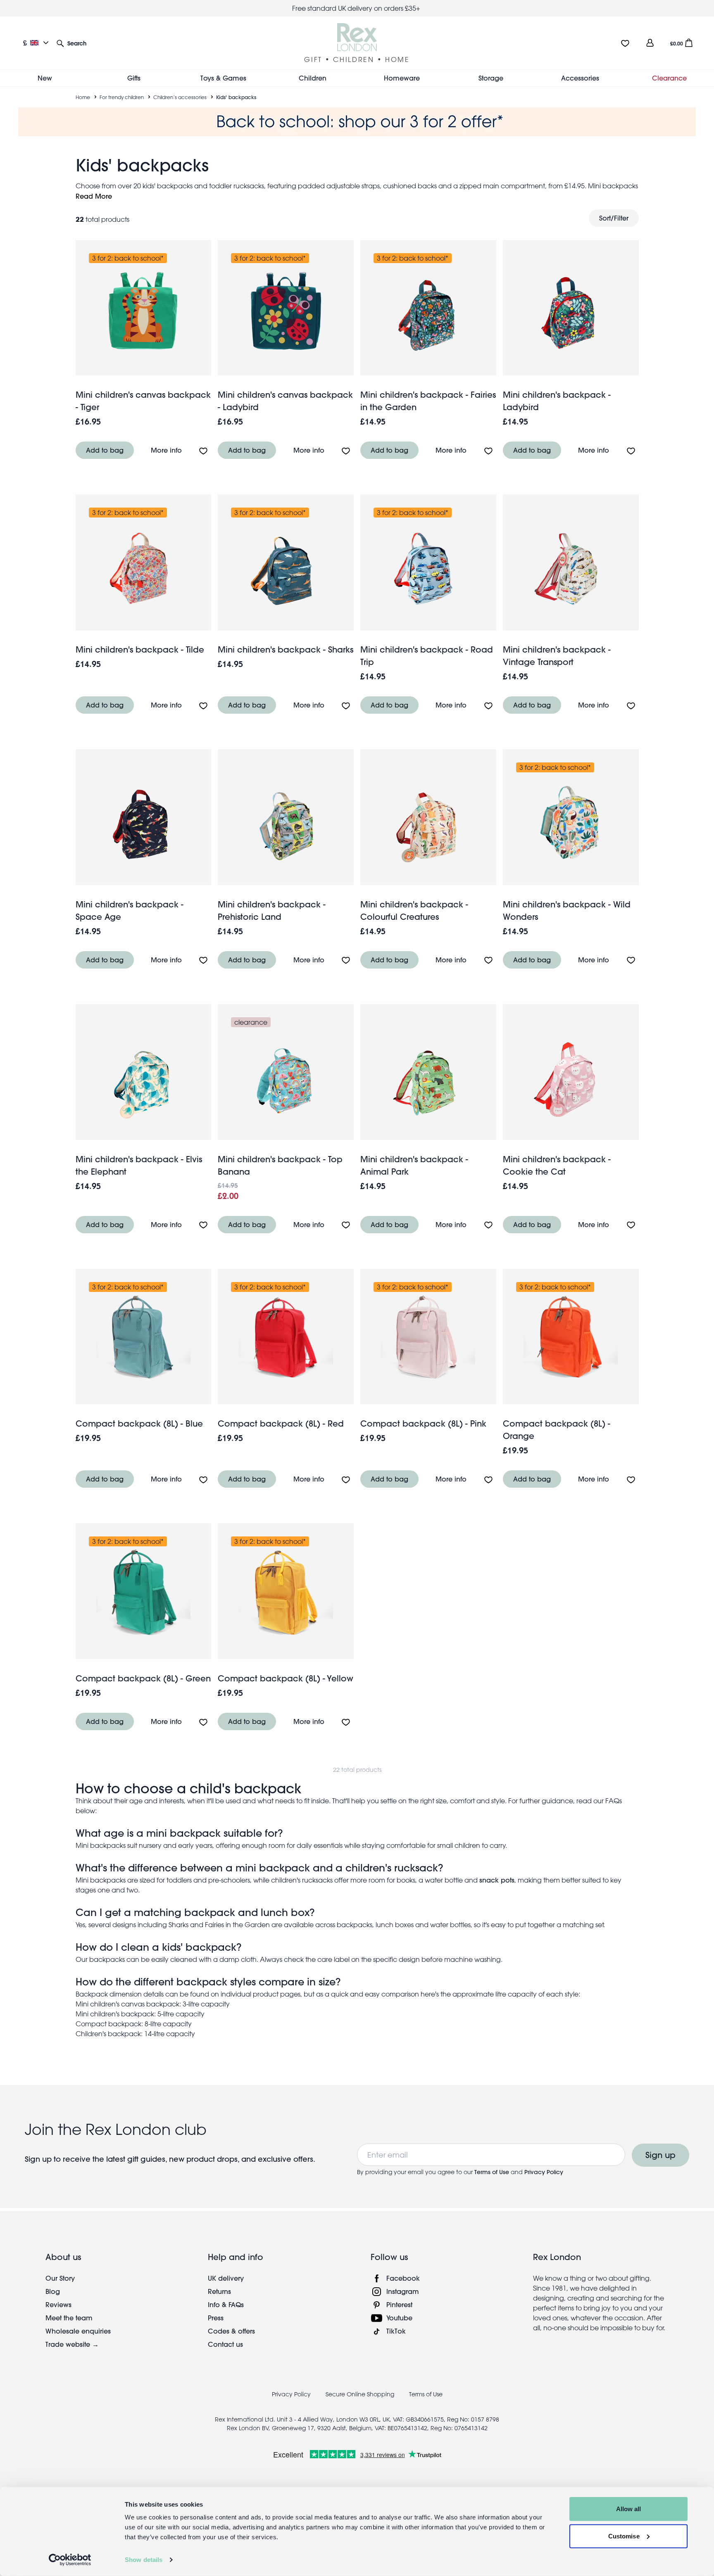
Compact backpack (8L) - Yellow (286, 1678)
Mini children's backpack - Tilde (140, 649)
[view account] (650, 43)
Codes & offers (231, 2331)
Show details (144, 2560)
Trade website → (72, 2344)
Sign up (660, 2155)
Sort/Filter (614, 218)
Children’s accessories (180, 97)
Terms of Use (492, 2172)
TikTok (396, 2331)
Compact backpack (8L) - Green (143, 1678)
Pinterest (399, 2304)
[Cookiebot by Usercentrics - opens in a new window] (70, 2560)
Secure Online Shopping (361, 2394)
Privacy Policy (544, 2172)
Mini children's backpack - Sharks (286, 649)
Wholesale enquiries (78, 2331)
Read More (94, 196)
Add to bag (105, 450)
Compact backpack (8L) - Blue (139, 1423)
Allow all (629, 2509)
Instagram (403, 2291)
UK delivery (226, 2278)
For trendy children (122, 97)
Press (216, 2318)
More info (166, 450)
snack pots (497, 1880)
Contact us (225, 2344)
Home (83, 97)
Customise (624, 2536)
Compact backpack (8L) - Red (281, 1423)
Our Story (60, 2278)
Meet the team (69, 2318)
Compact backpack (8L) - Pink (423, 1423)
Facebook (403, 2278)
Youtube (399, 2318)
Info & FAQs (226, 2304)
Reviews (58, 2304)
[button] (71, 43)
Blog (53, 2291)
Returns (219, 2291)
